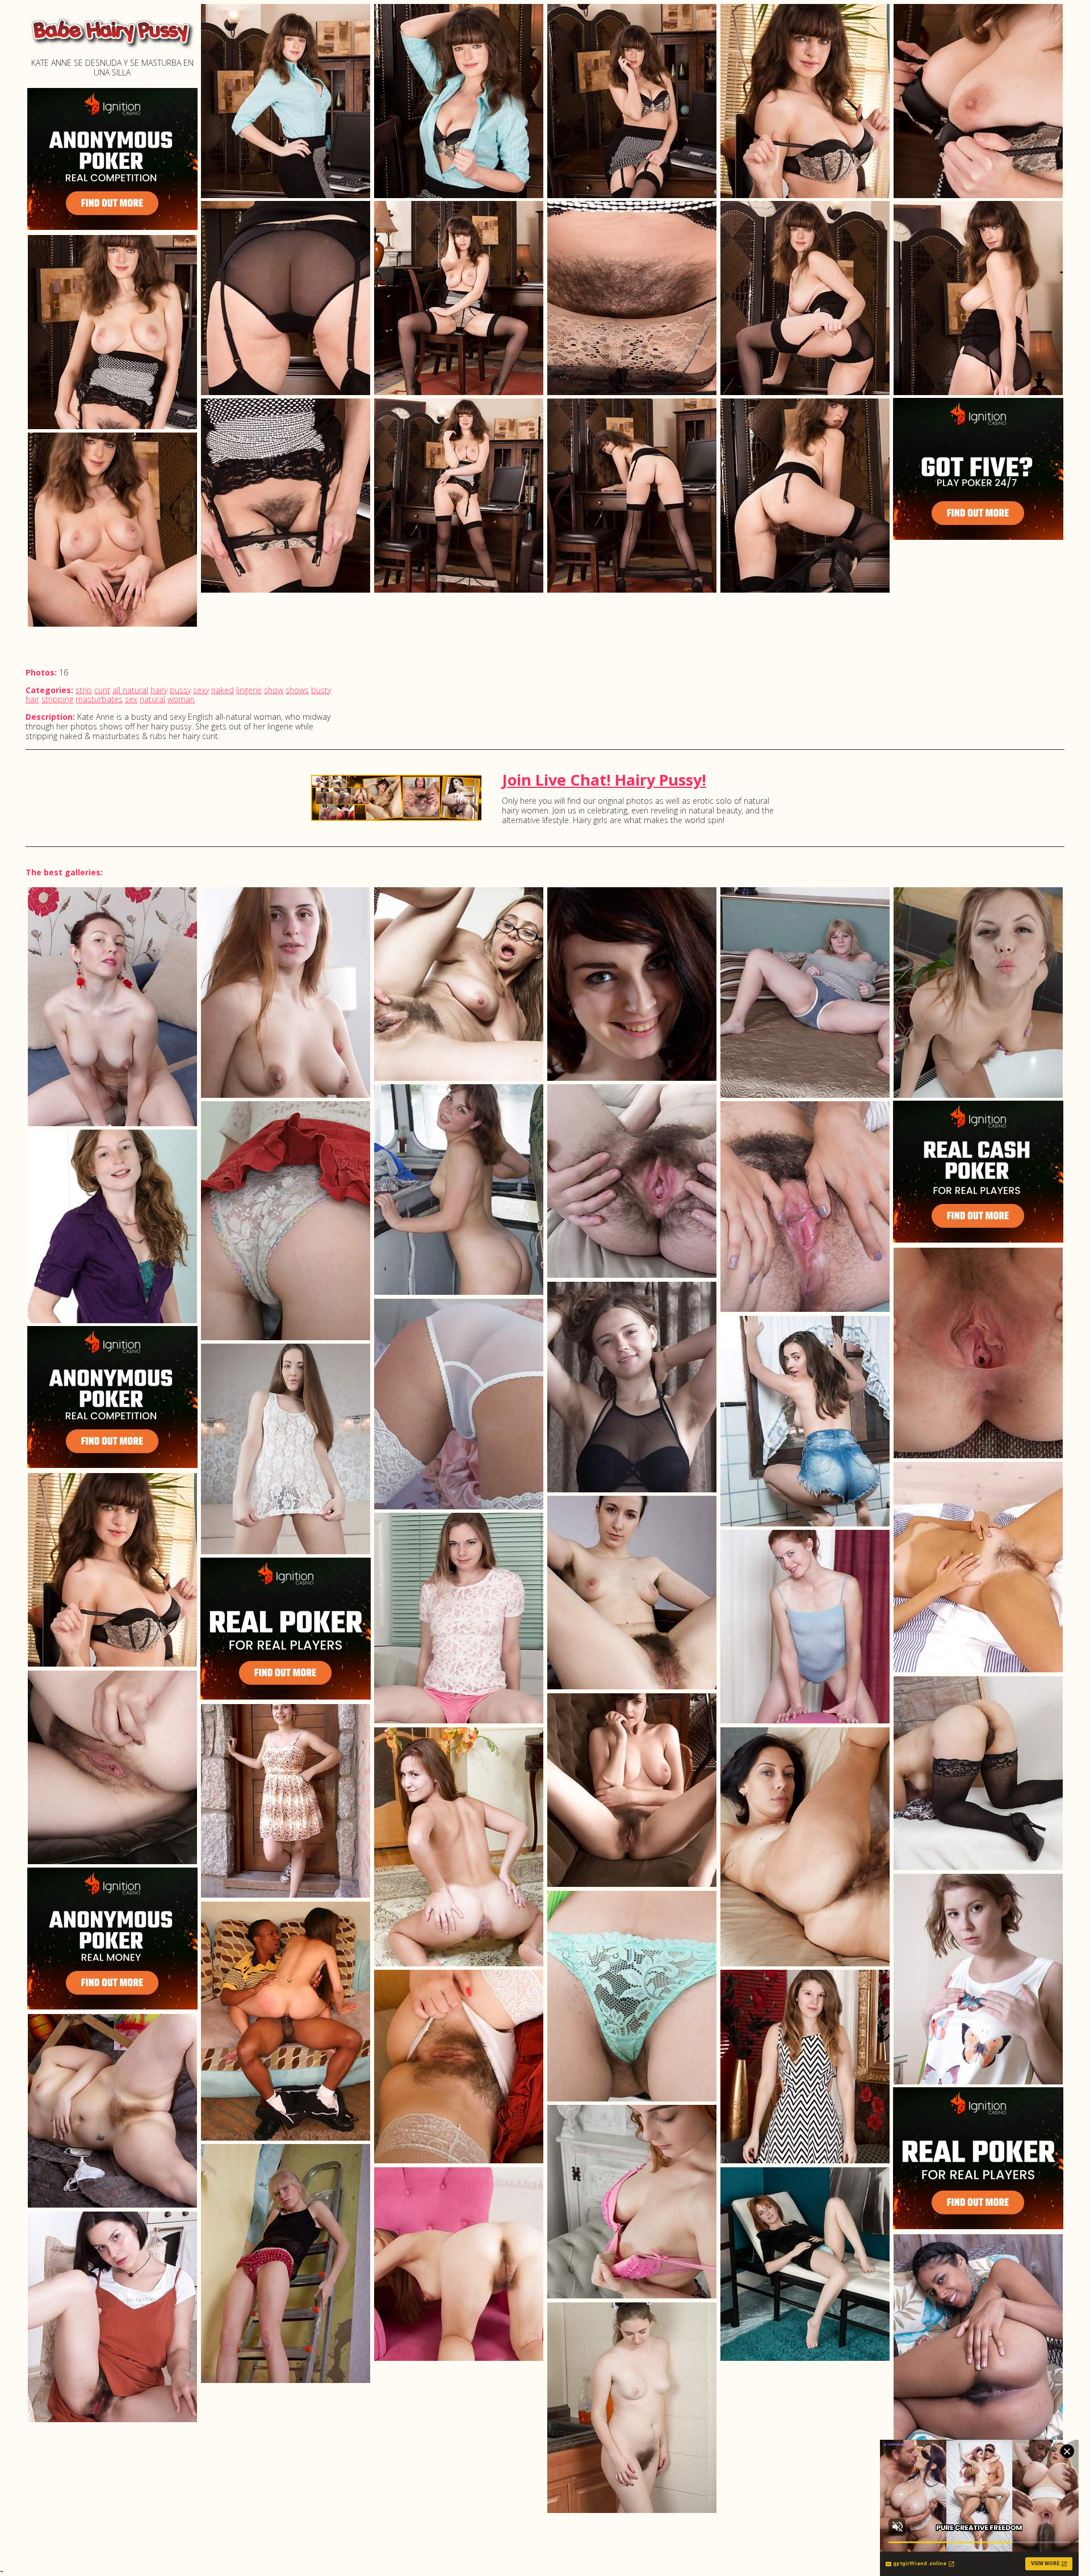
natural (152, 699)
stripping (57, 699)
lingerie (249, 690)
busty (321, 690)
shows (297, 690)
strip (84, 690)
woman (181, 699)
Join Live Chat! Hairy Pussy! (604, 780)
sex (131, 699)
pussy (180, 690)
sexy (201, 690)
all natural (130, 690)
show (274, 690)
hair (32, 699)
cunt (102, 690)
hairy (159, 690)
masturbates (99, 699)
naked (223, 690)
